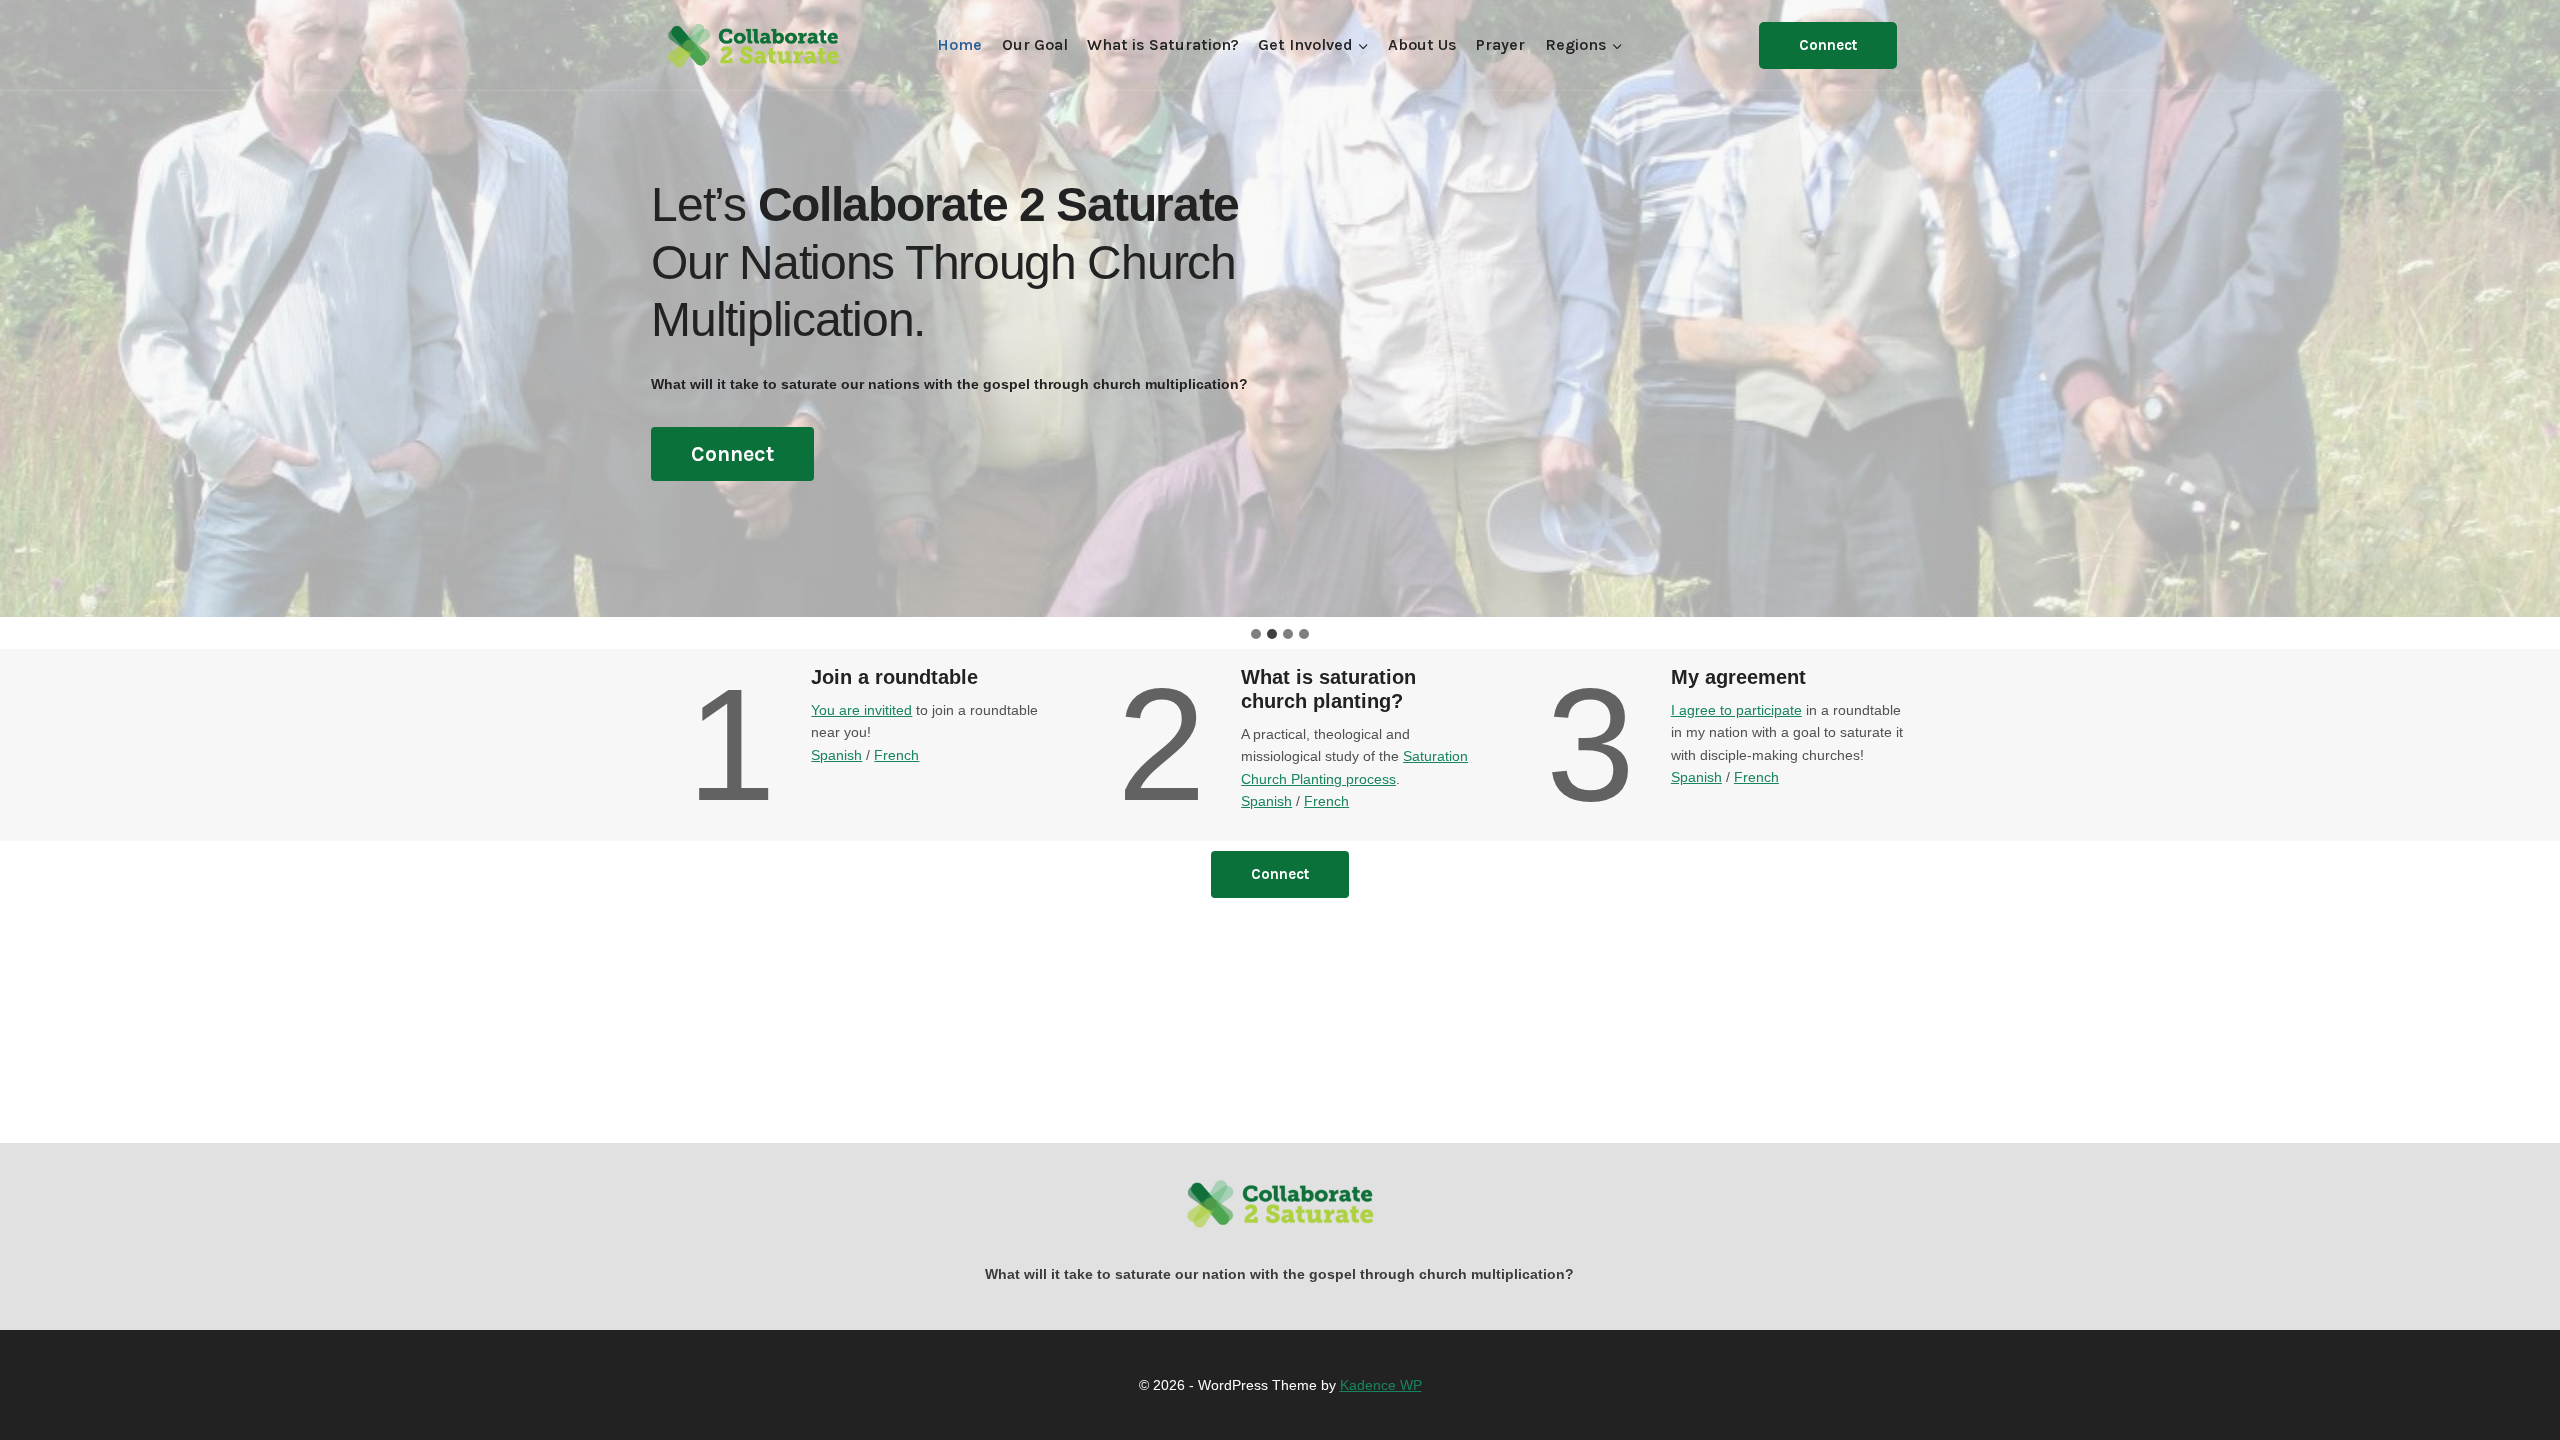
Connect (1828, 45)
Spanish (836, 755)
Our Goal (1035, 44)
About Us (1422, 44)
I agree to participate (1736, 710)
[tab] (1256, 634)
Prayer (1500, 44)
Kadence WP (1381, 1385)
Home (959, 44)
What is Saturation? (1163, 44)
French (896, 755)
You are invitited (861, 710)
